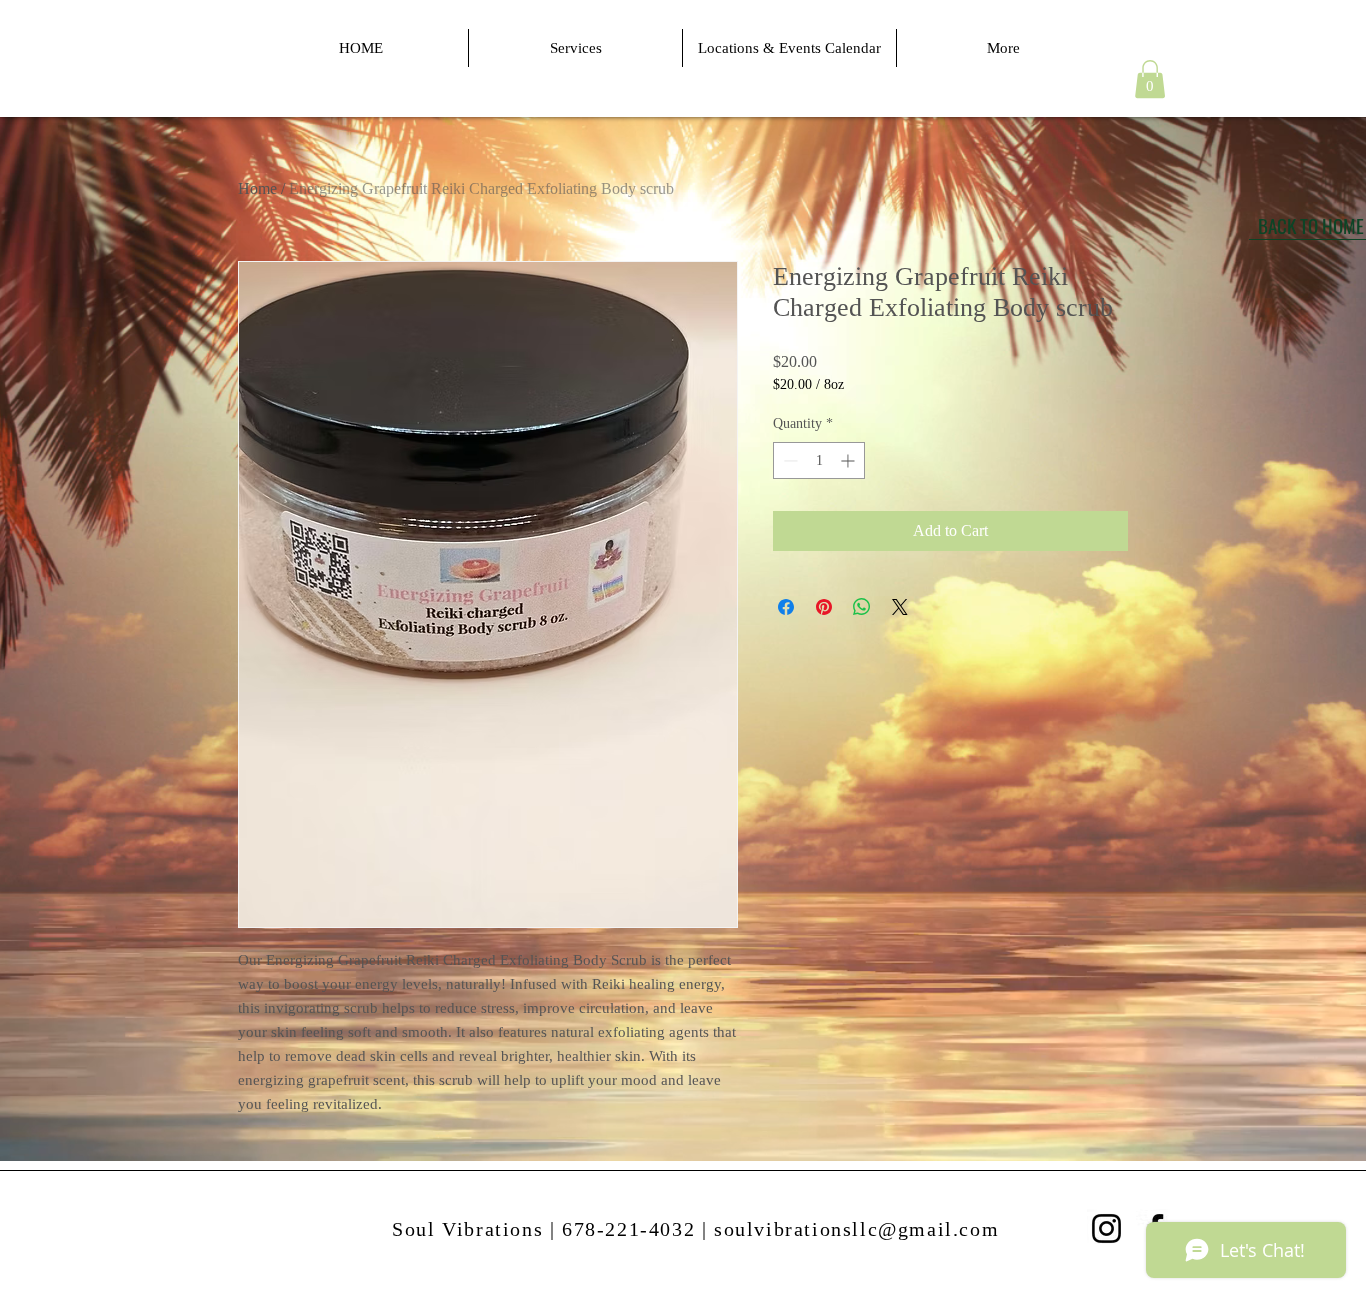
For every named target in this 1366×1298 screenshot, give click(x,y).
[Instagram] (1106, 1228)
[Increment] (849, 460)
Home (257, 188)
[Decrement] (788, 460)
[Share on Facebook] (786, 607)
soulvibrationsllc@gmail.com (856, 1229)
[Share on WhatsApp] (862, 607)
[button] (1150, 79)
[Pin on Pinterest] (824, 607)
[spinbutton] (819, 460)
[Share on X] (900, 607)
